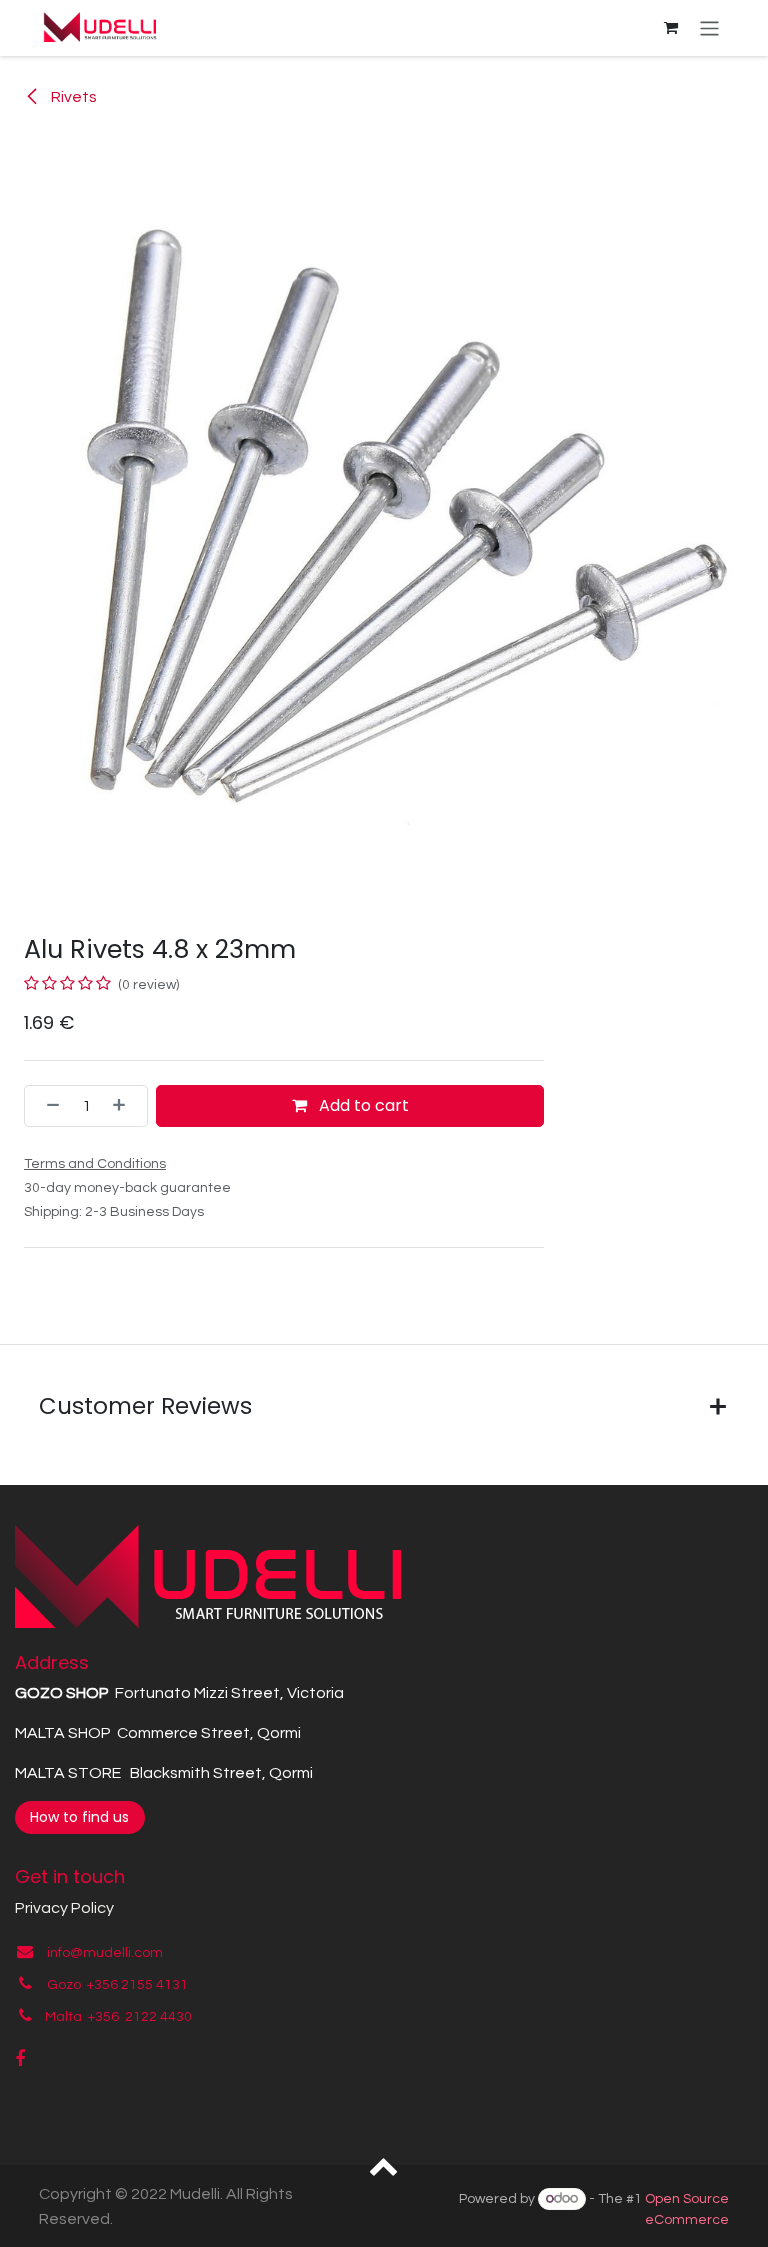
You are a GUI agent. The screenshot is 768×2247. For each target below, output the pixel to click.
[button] (384, 2165)
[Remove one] (47, 1106)
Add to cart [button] (362, 1105)
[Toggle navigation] (709, 27)
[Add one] (125, 1106)
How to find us (79, 1817)
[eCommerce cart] (671, 28)
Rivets (72, 97)
